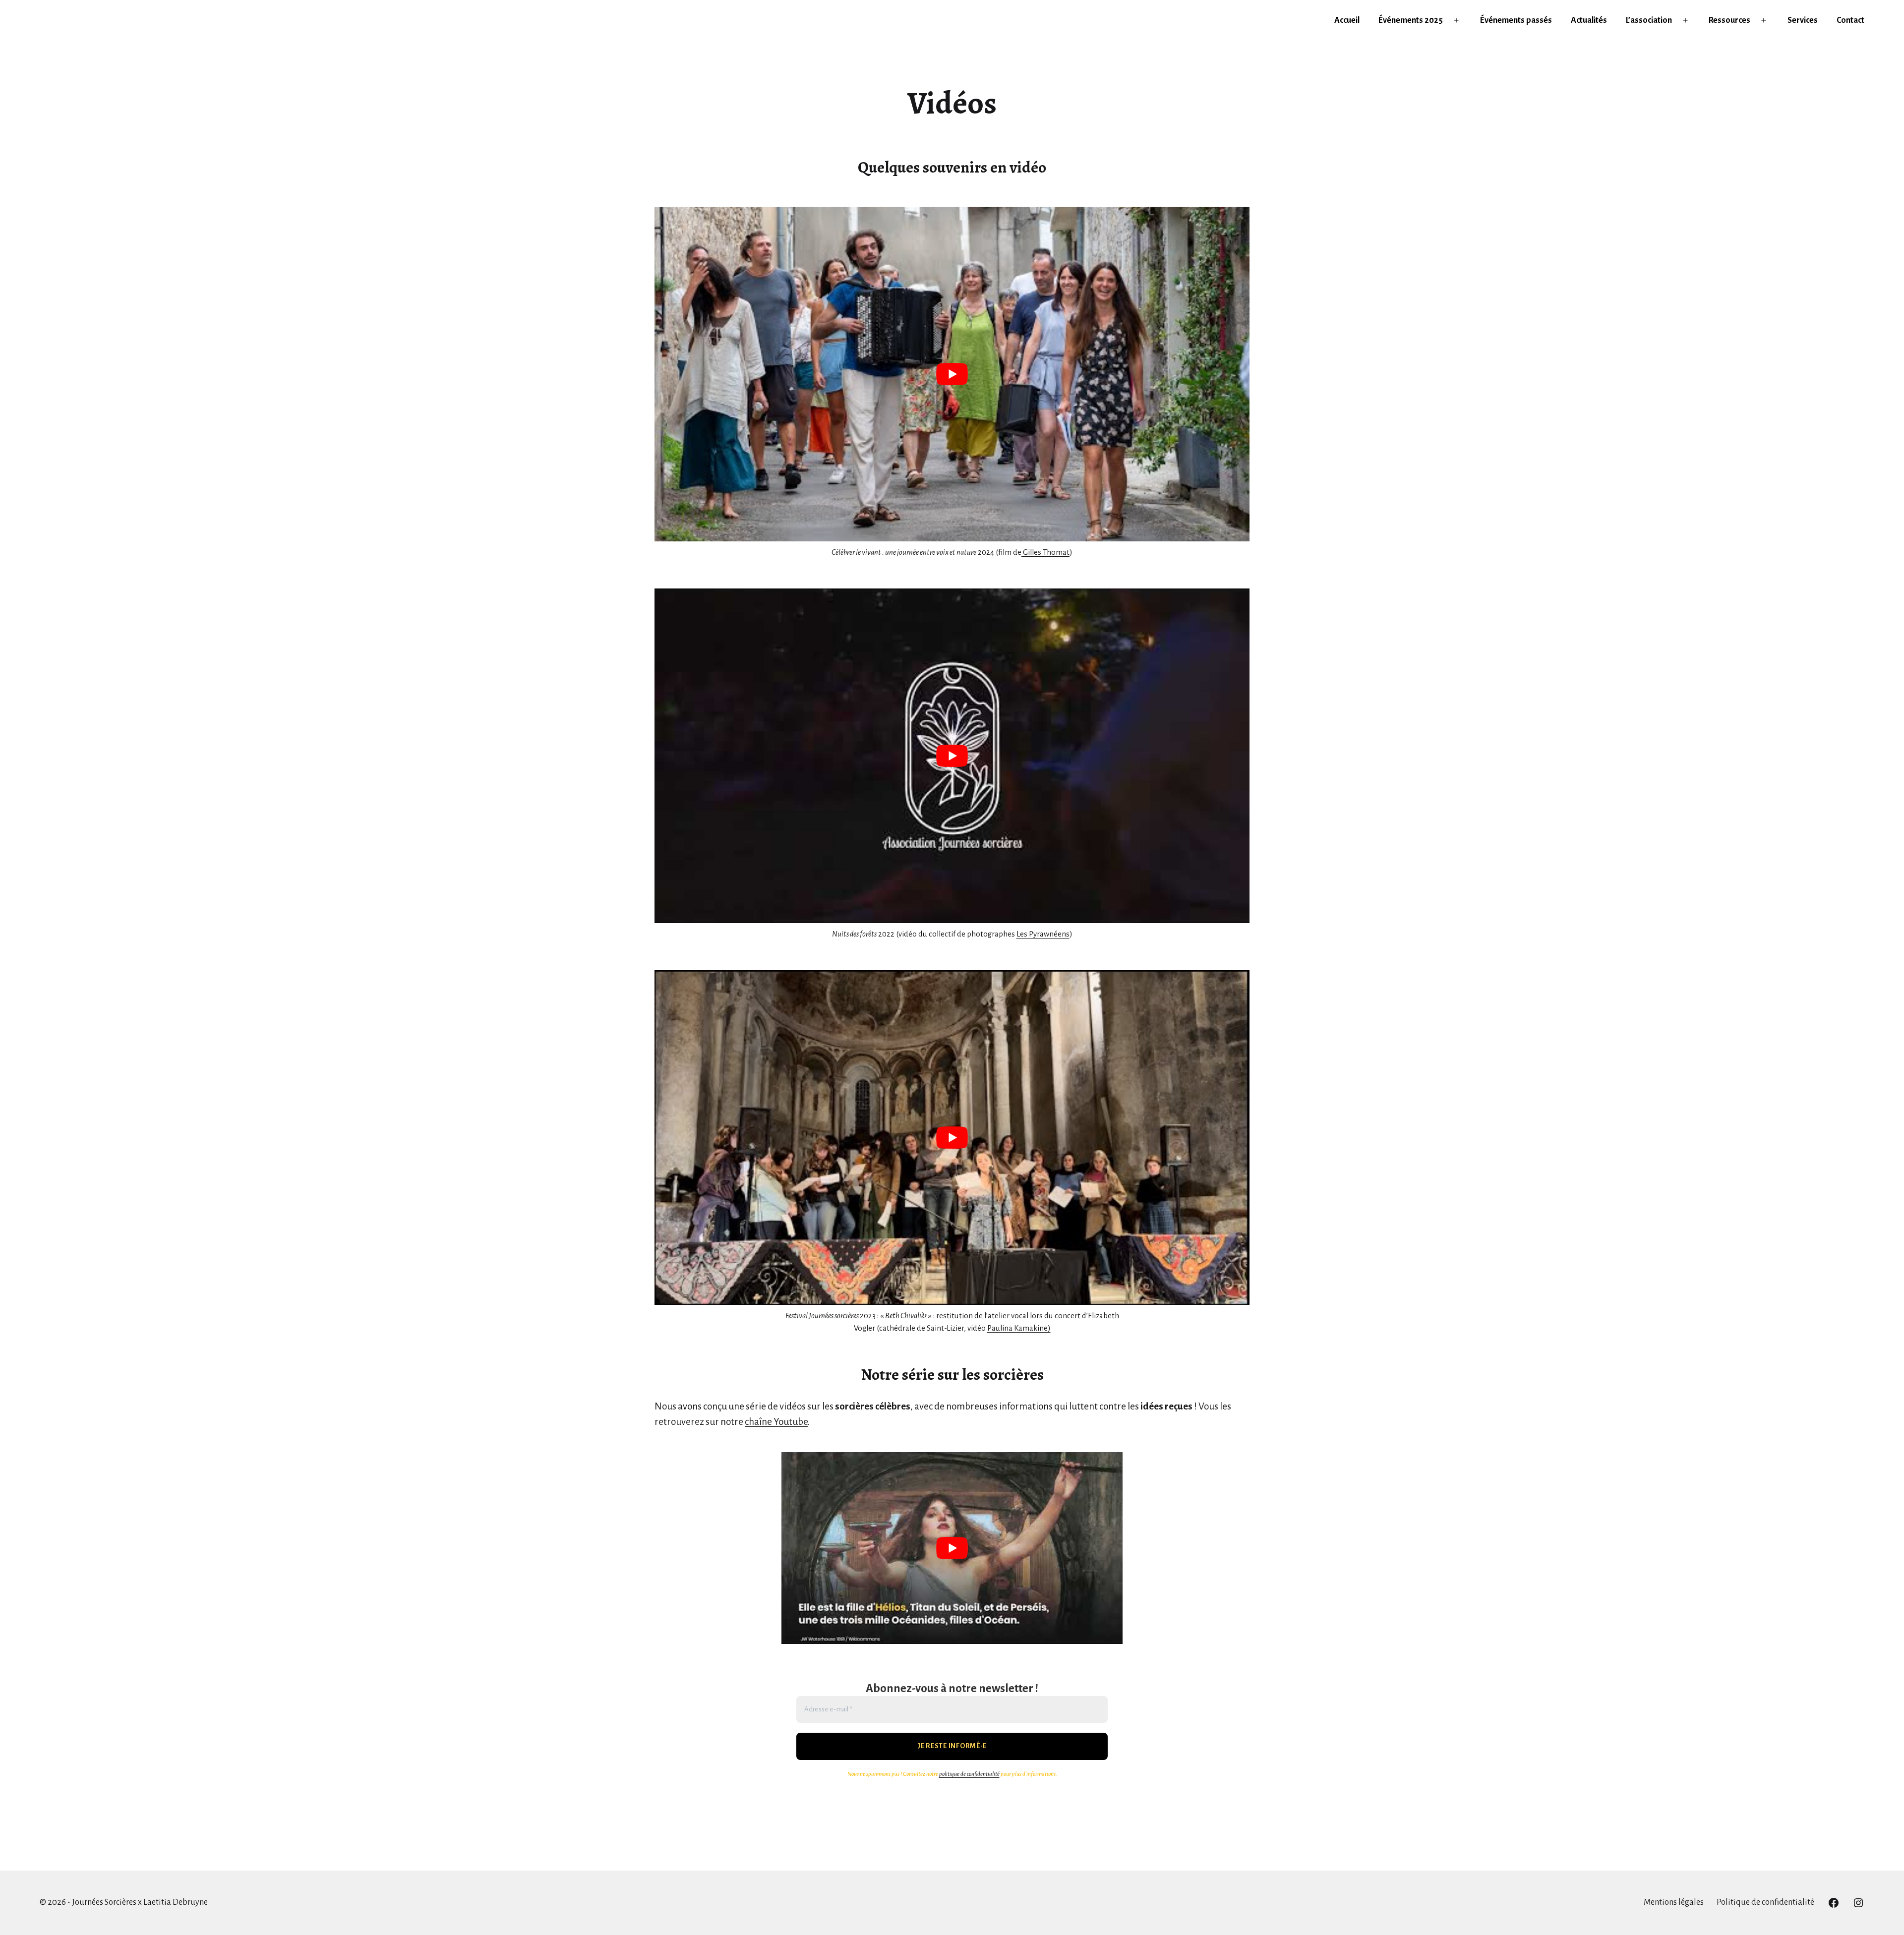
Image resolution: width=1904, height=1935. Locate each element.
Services (1803, 20)
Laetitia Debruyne (176, 1902)
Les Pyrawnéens (1043, 934)
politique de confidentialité (969, 1774)
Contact (1850, 20)
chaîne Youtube (776, 1422)
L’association (1649, 20)
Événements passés (1516, 20)
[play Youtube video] (952, 374)
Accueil (1347, 20)
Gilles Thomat (1045, 552)
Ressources (1729, 20)
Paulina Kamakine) (1019, 1328)
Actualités (1589, 20)
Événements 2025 (1411, 20)
